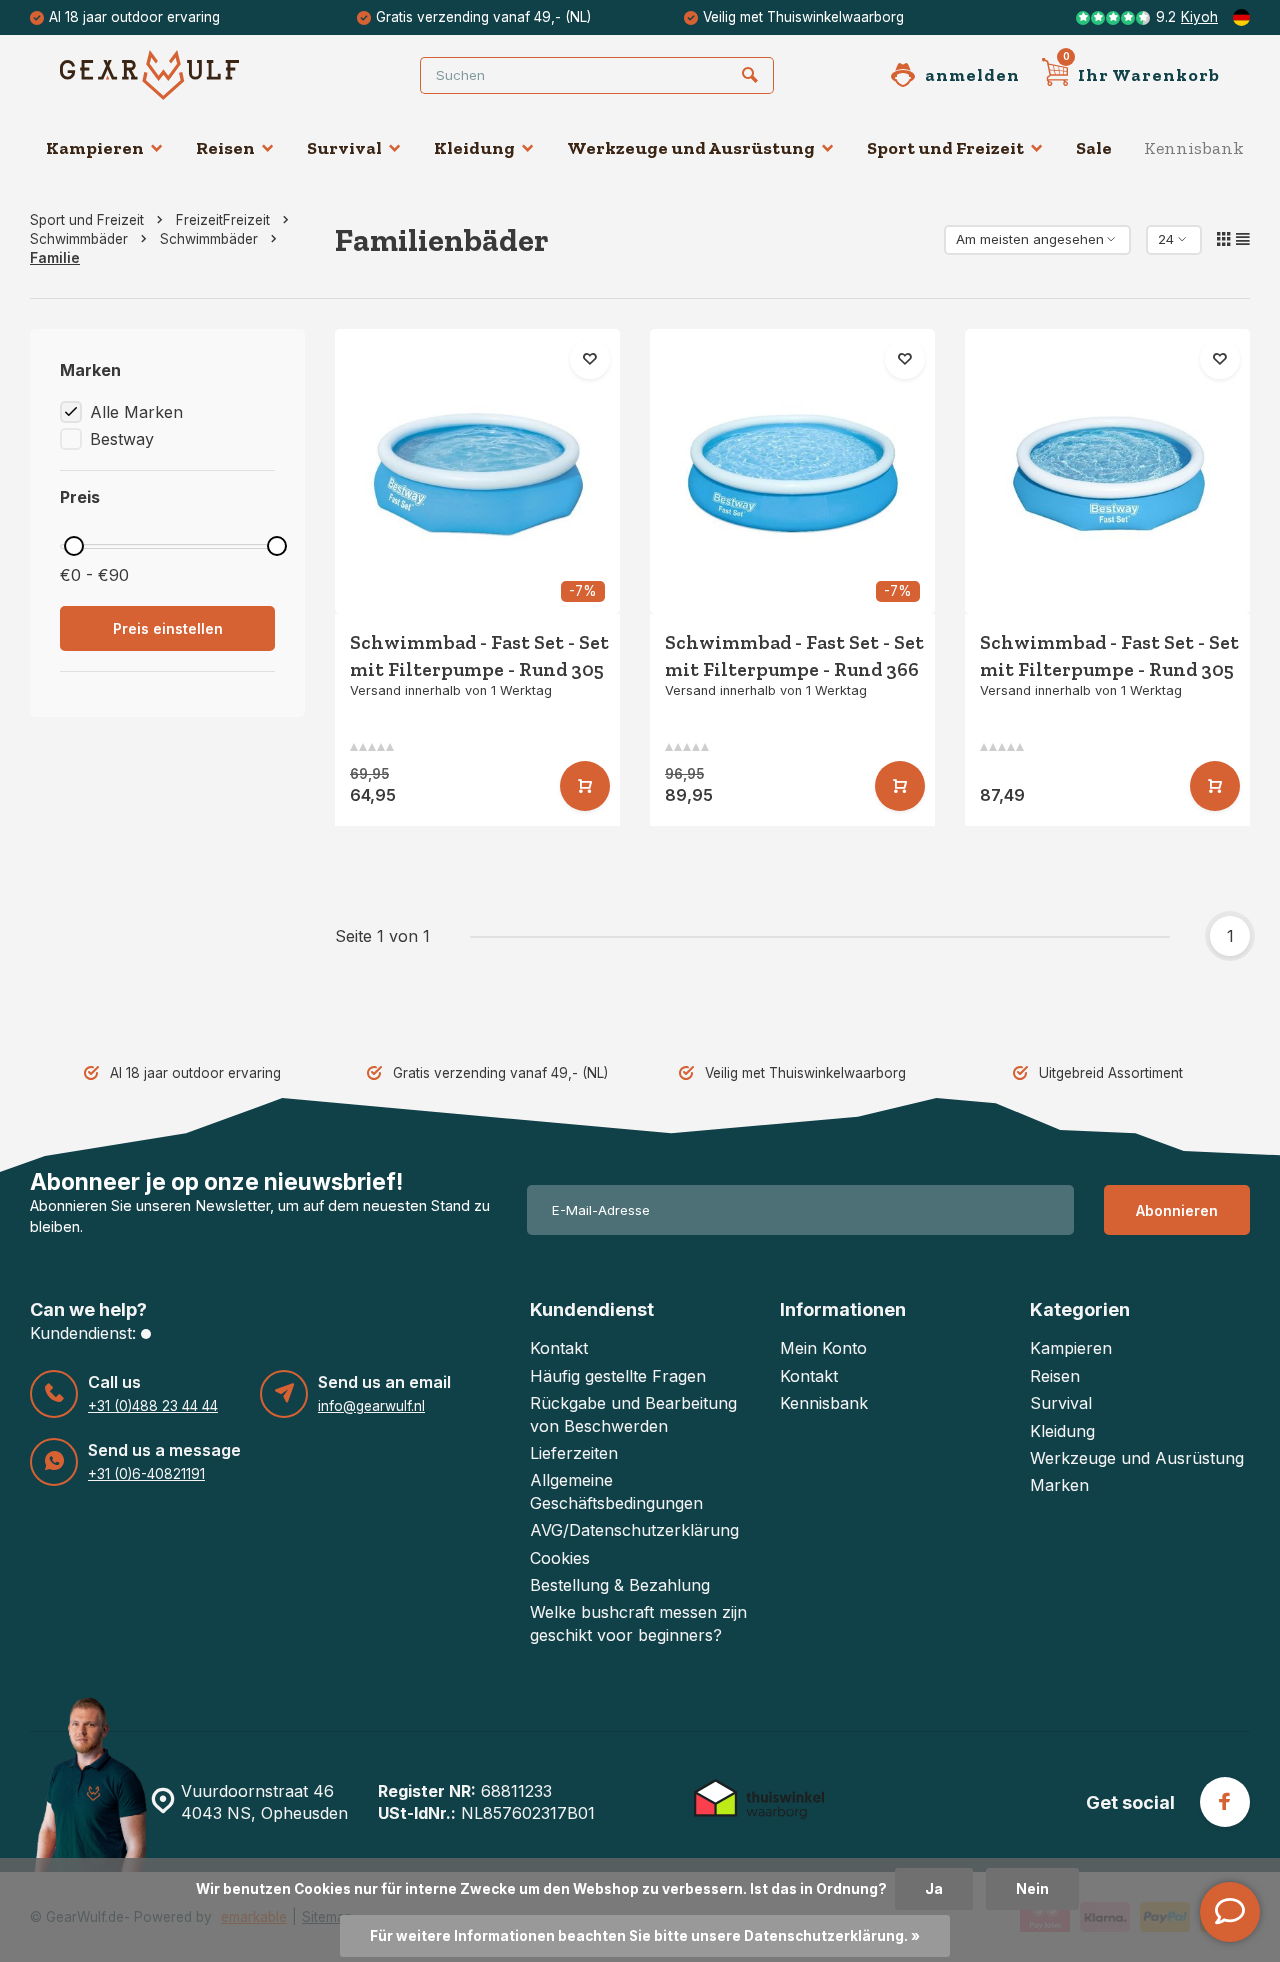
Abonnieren (1177, 1210)
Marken (1059, 1485)
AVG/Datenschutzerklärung (634, 1530)
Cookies (560, 1558)
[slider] (74, 546)
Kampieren (95, 148)
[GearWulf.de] (180, 75)
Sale (1094, 148)
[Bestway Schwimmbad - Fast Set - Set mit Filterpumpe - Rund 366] (792, 471)
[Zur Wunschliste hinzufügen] (590, 359)
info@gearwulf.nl (371, 1406)
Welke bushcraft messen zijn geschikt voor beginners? (638, 1623)
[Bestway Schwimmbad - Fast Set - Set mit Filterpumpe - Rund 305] (477, 471)
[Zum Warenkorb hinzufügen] (585, 786)
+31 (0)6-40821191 (146, 1474)
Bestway (122, 439)
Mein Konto (823, 1348)
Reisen (225, 148)
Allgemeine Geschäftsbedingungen (616, 1491)
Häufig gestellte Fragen (618, 1376)
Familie (55, 258)
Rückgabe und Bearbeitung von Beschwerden (633, 1414)
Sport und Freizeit (945, 148)
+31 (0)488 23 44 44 (153, 1406)
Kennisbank (1194, 148)
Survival (344, 148)
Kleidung (474, 148)
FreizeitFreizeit (223, 220)
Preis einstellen (168, 628)
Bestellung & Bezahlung (620, 1585)
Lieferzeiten (574, 1453)
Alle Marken (136, 412)
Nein (1032, 1889)
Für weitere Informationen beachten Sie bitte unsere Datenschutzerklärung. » (645, 1936)
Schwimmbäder (79, 239)
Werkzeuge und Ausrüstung (691, 148)
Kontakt (559, 1348)
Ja (934, 1889)
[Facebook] (1225, 1802)
